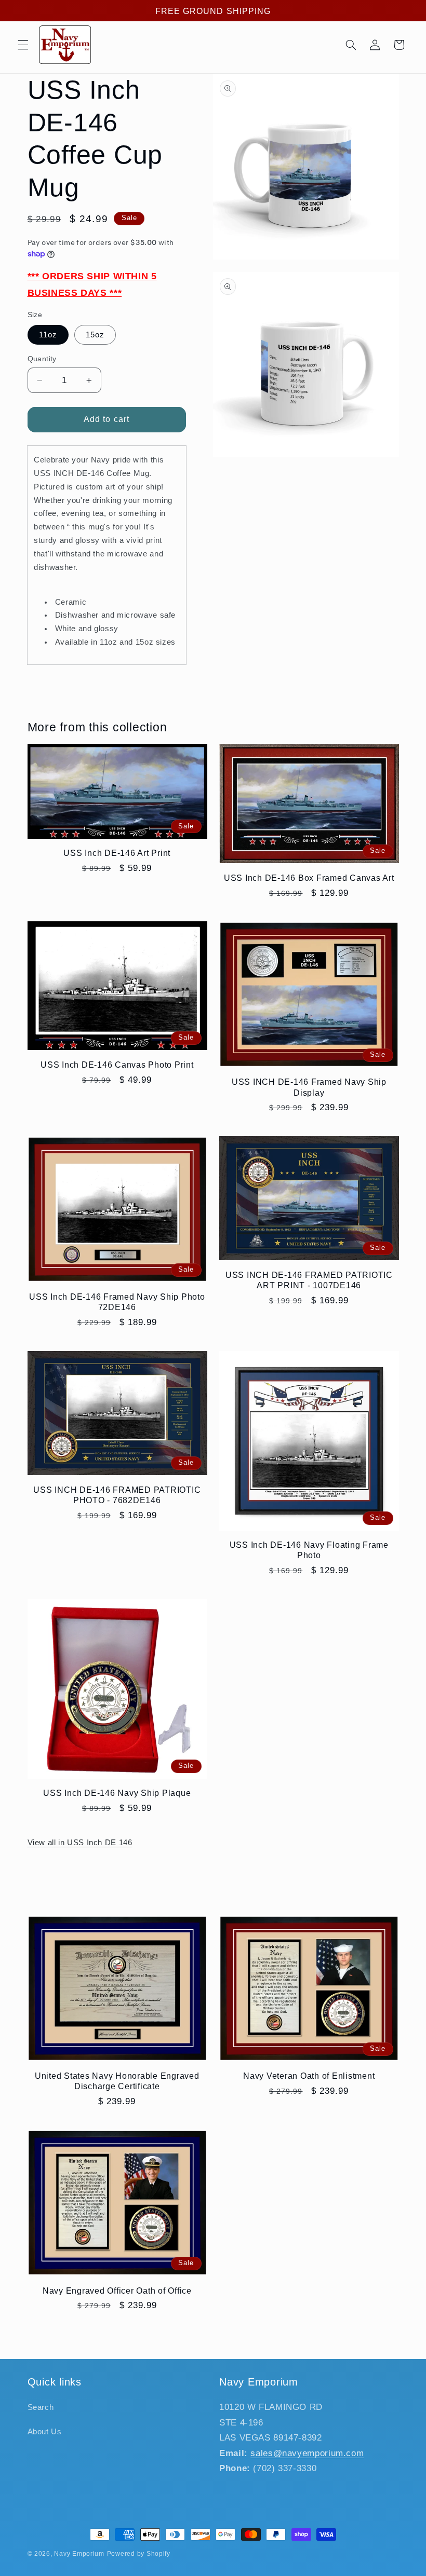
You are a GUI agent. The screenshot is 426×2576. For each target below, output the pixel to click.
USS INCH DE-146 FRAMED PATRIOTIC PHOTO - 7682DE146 (117, 1495)
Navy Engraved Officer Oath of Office (117, 2291)
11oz (48, 335)
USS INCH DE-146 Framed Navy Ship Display (309, 1087)
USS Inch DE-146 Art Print (117, 853)
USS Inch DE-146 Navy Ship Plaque (117, 1793)
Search (41, 2407)
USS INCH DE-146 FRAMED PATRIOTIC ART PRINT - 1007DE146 (309, 1280)
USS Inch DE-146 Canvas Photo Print (117, 1065)
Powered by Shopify (139, 2554)
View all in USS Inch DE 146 (80, 1843)
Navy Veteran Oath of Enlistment (309, 2076)
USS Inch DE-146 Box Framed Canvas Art (309, 878)
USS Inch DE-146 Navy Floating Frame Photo (309, 1550)
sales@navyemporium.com (307, 2453)
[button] (23, 45)
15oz (95, 335)
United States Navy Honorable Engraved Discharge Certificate (117, 2081)
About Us (45, 2432)
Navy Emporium (79, 2554)
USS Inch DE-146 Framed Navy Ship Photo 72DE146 (117, 1302)
